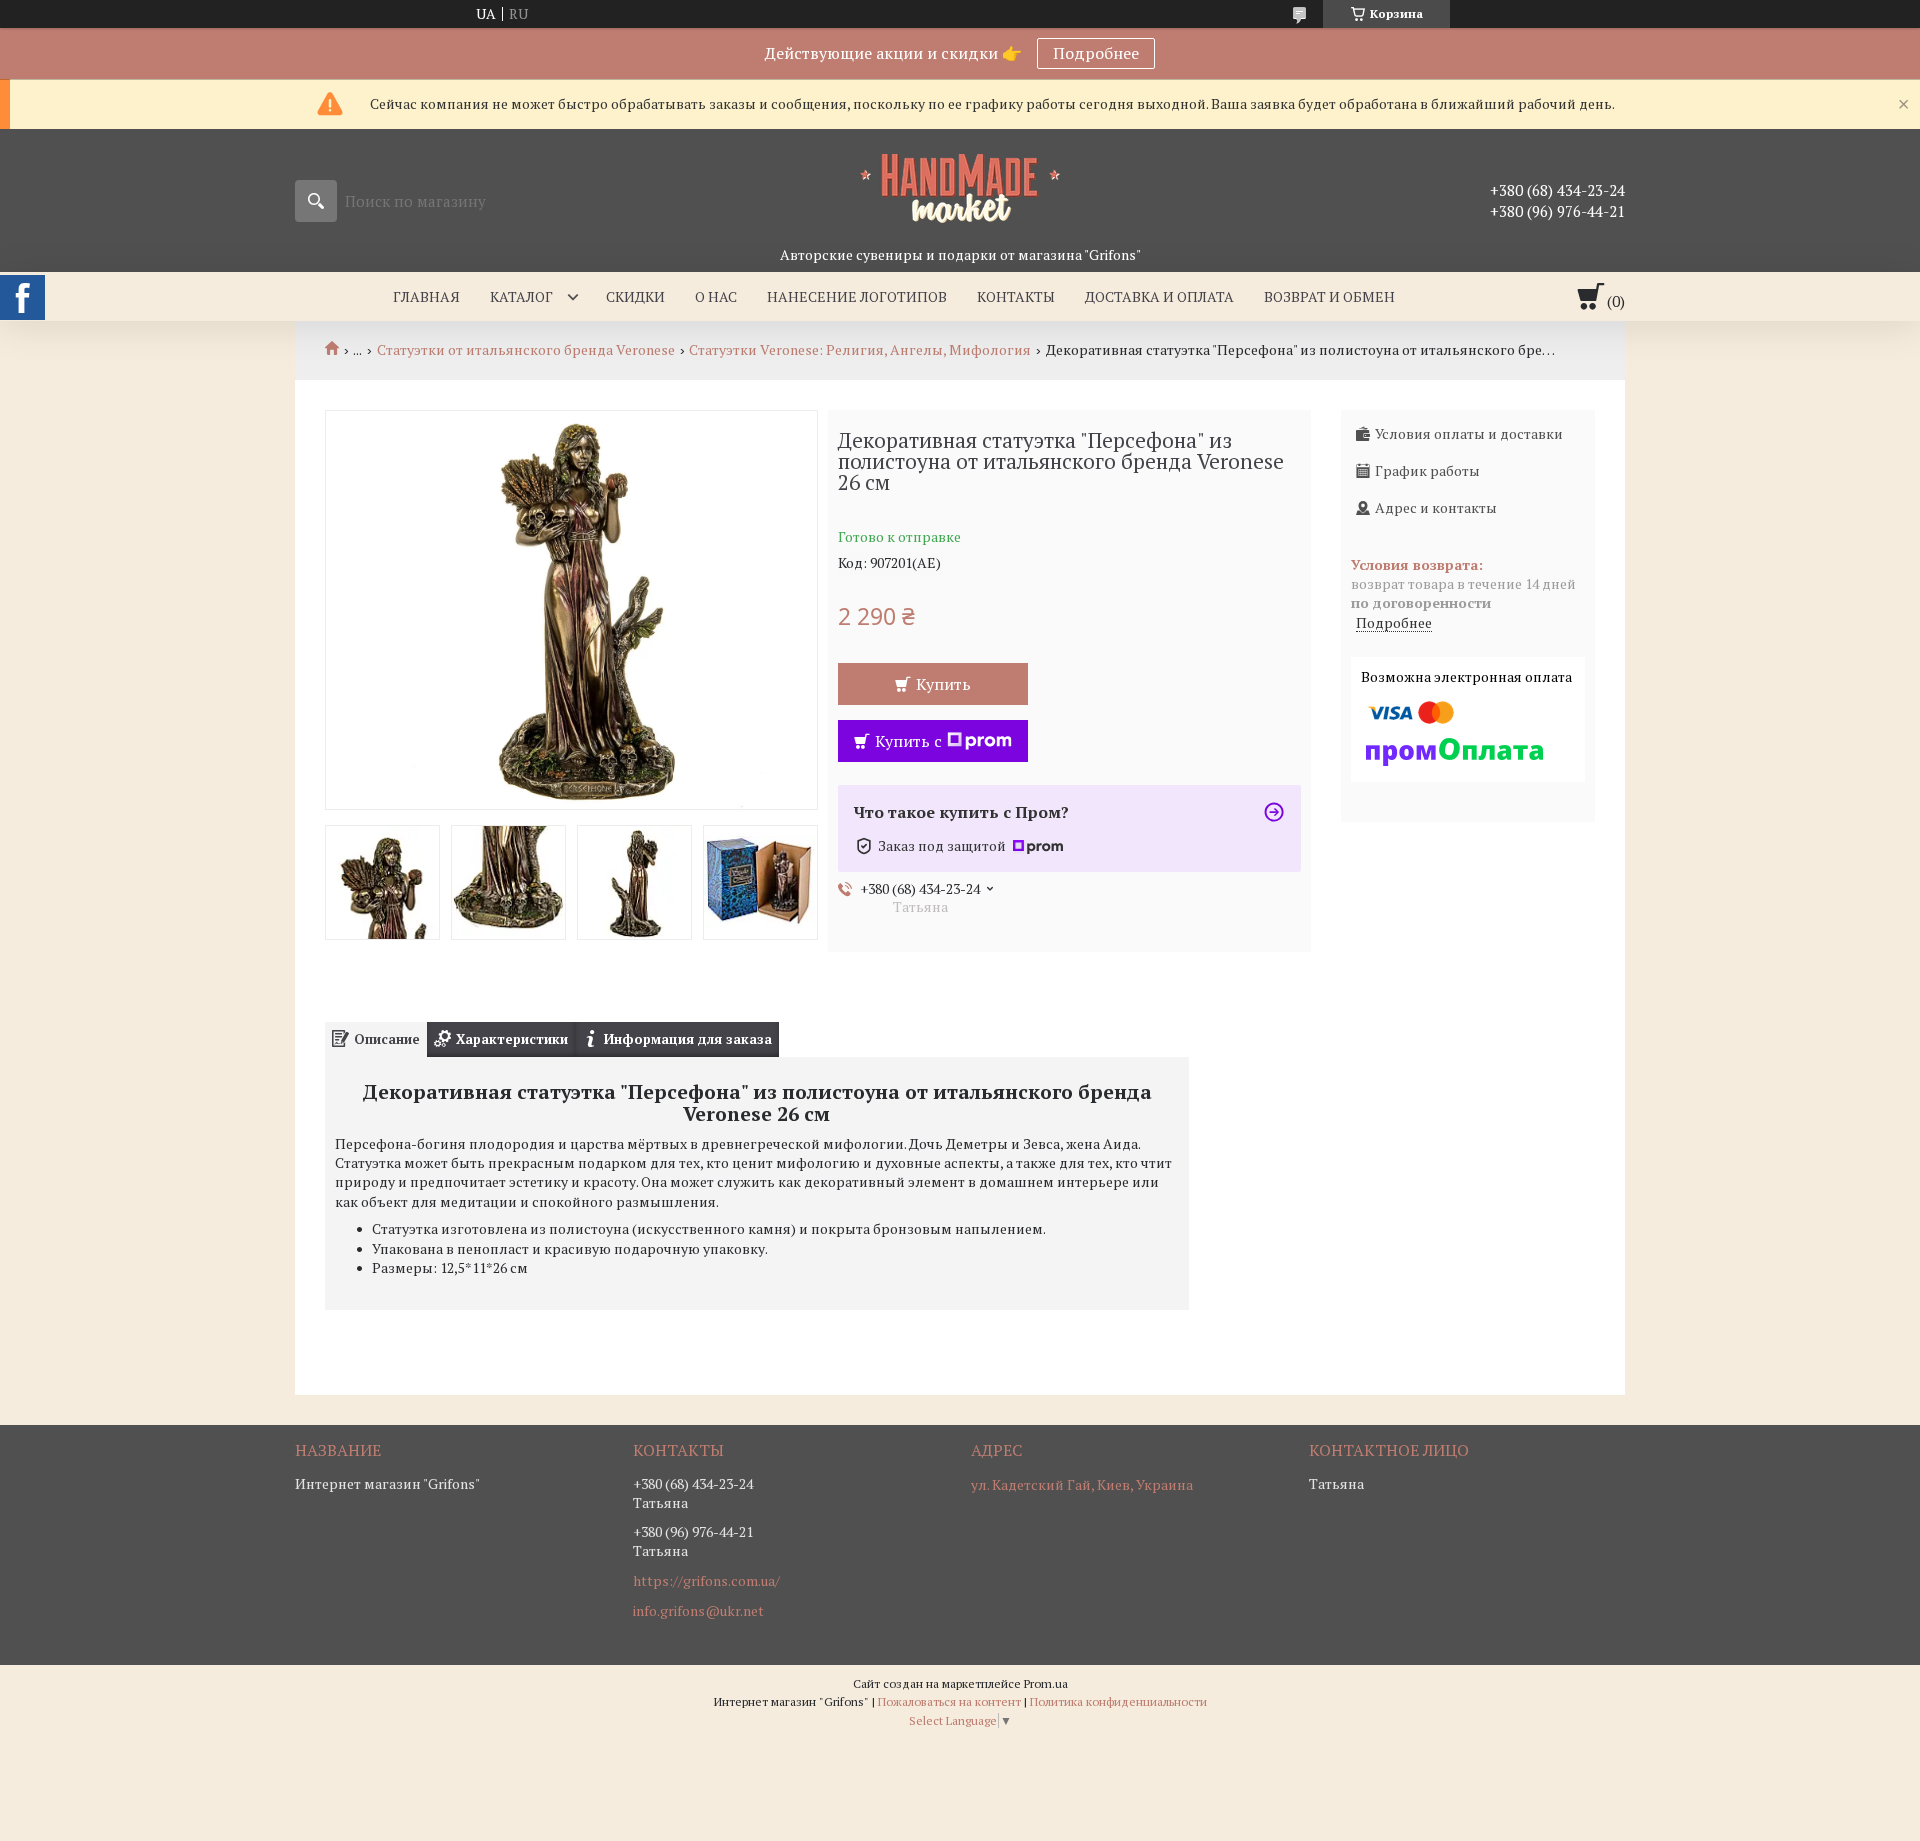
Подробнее (1096, 53)
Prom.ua (1046, 1683)
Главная (426, 296)
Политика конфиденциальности (1118, 1701)
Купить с (908, 741)
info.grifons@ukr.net (698, 1611)
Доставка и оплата (1159, 296)
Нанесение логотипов (857, 296)
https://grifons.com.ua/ (706, 1581)
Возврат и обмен (1329, 296)
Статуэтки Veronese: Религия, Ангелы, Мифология (860, 350)
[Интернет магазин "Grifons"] (960, 187)
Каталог (521, 296)
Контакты (1016, 296)
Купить (943, 684)
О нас (716, 296)
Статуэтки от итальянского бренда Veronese (526, 350)
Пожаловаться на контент (949, 1701)
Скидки (635, 296)
